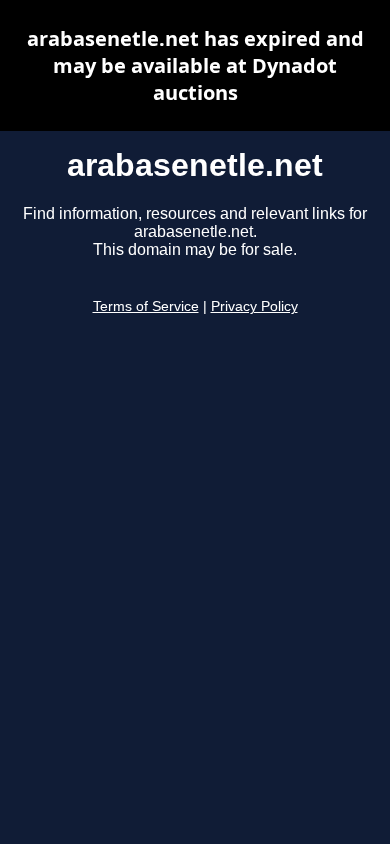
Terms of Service (146, 306)
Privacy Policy (254, 306)
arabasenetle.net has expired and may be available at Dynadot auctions (195, 65)
